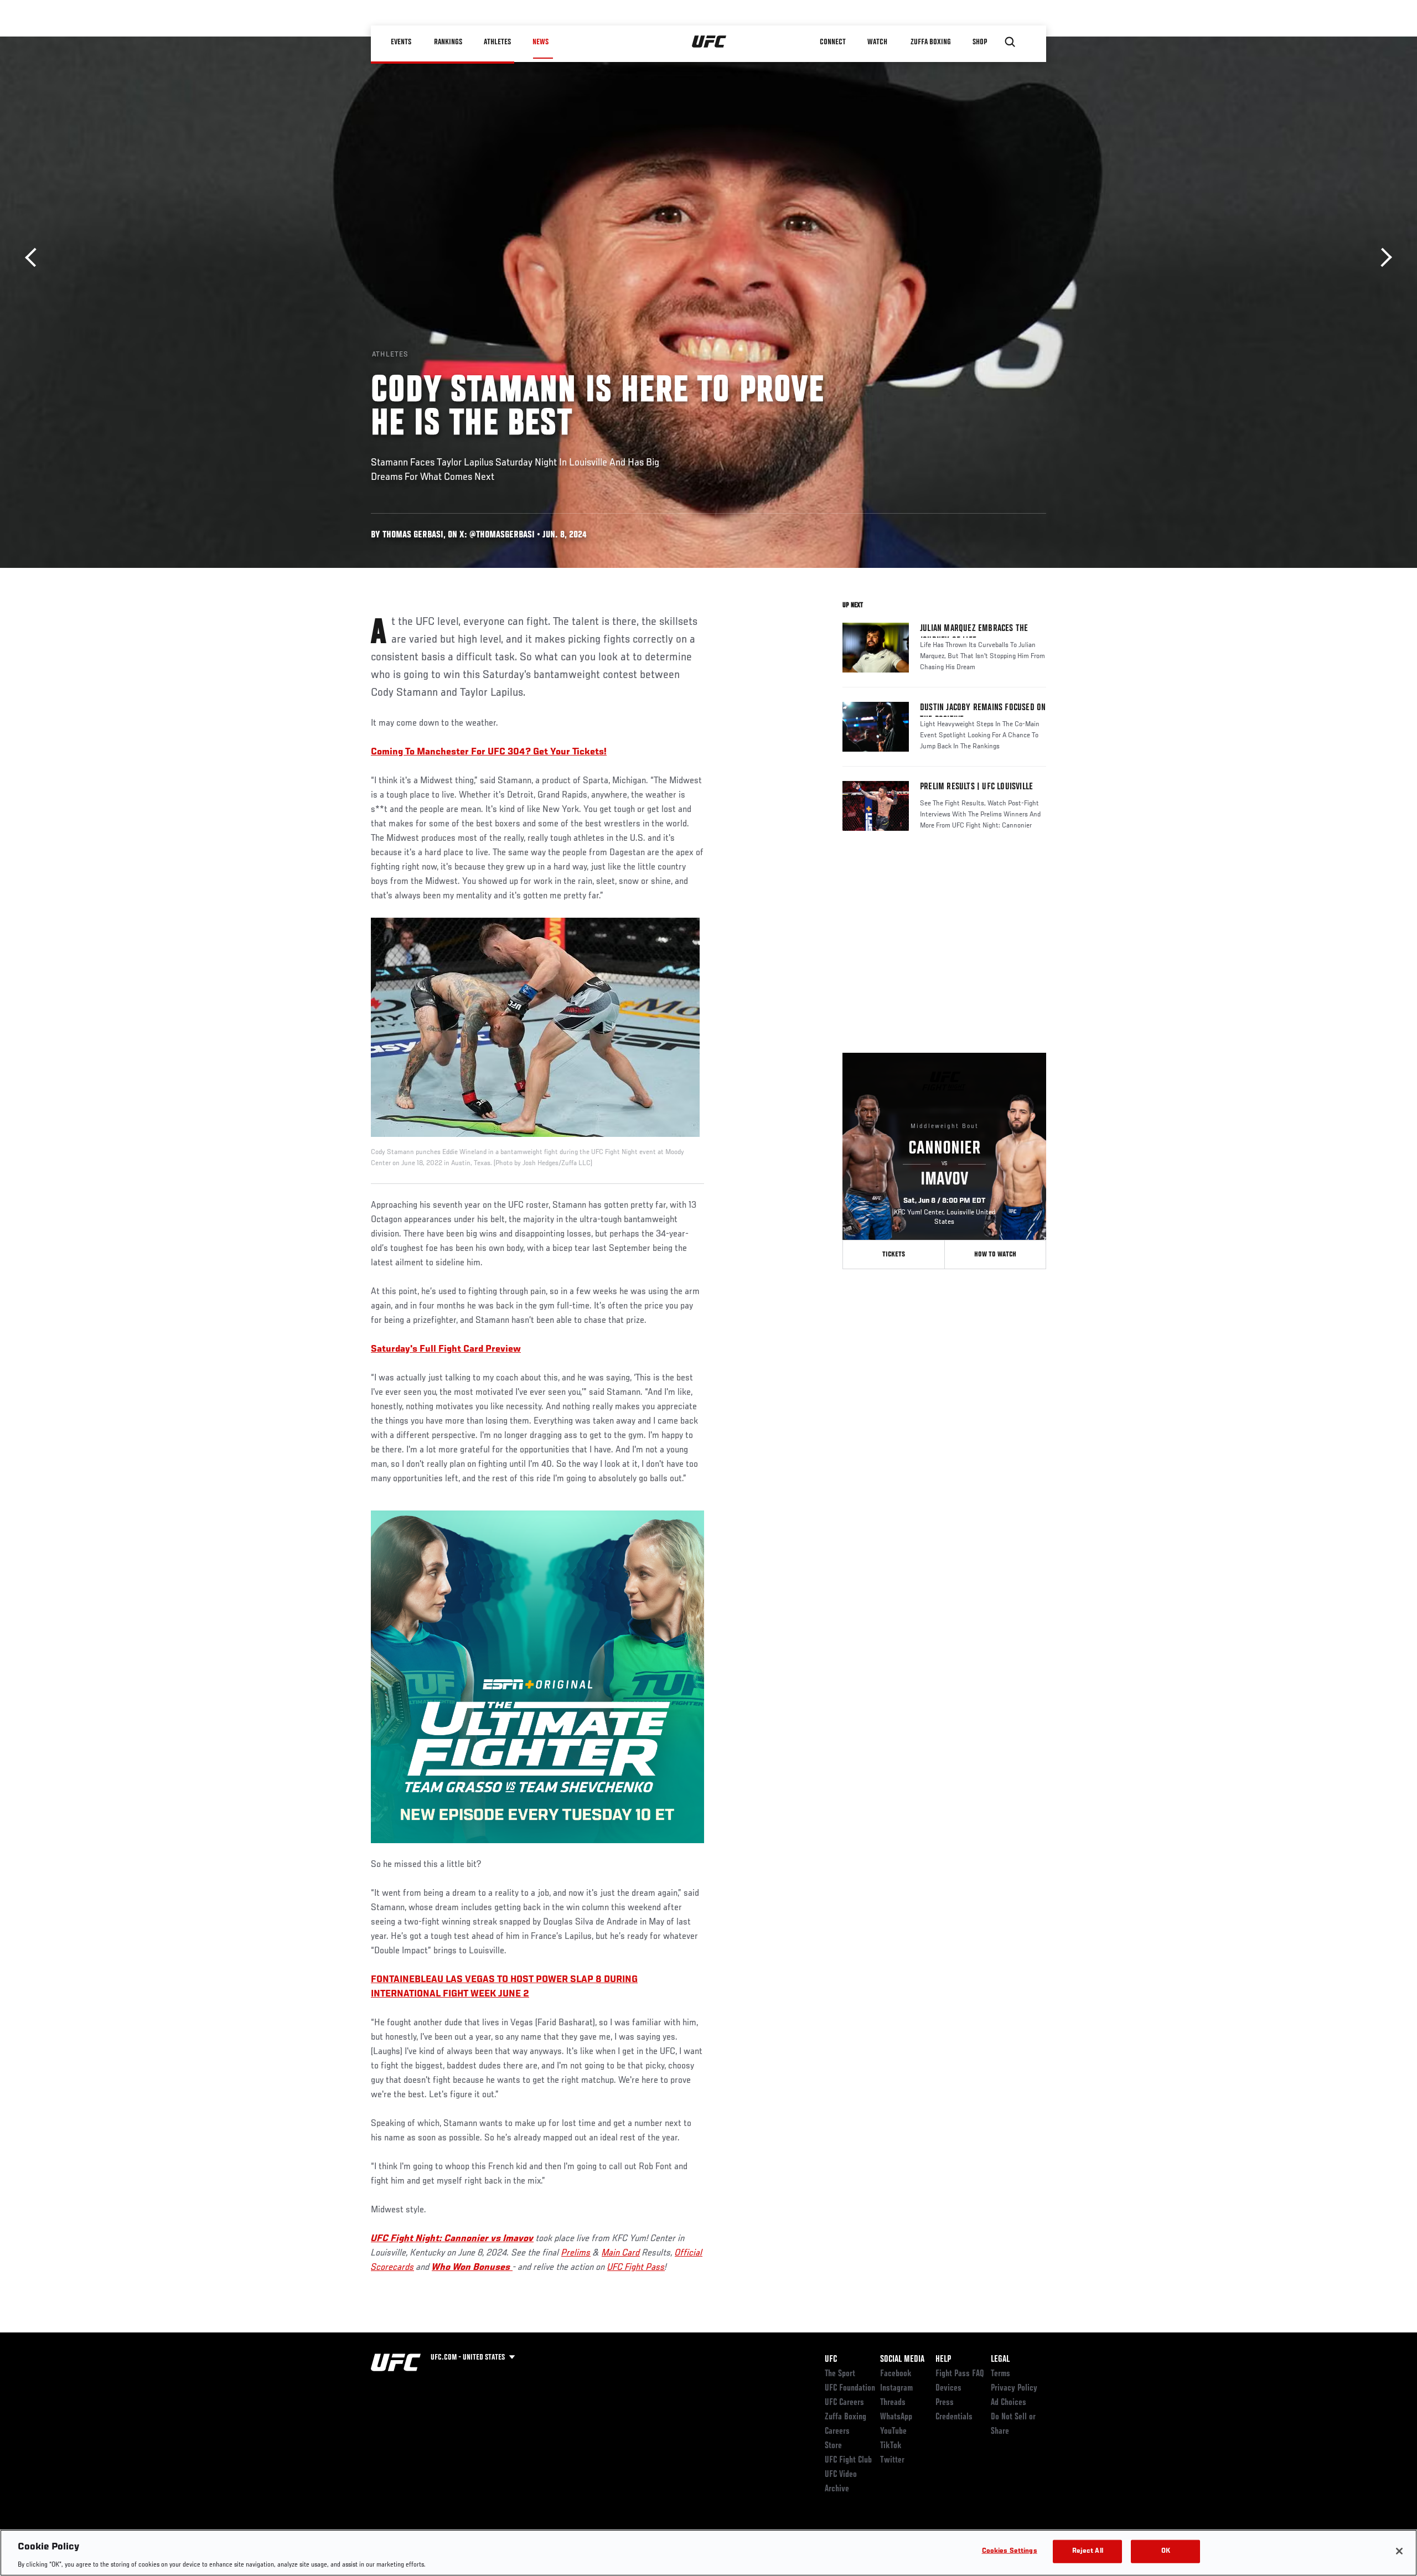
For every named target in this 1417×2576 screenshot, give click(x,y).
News (541, 42)
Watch (877, 42)
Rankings (448, 42)
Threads (893, 2403)
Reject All (1088, 2551)
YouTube (893, 2432)
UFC (831, 2360)
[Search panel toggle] (1010, 42)
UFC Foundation (850, 2388)
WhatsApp (896, 2417)
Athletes (497, 42)
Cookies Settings (1010, 2551)
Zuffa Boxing (931, 42)
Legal (1000, 2360)
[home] (709, 42)
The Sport (840, 2374)
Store (833, 2446)
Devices (948, 2388)
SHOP (980, 42)
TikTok (891, 2446)
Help (943, 2360)
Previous (35, 258)
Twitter (892, 2460)
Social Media (902, 2360)
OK (1166, 2551)
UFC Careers (844, 2403)
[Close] (1399, 2551)
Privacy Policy (1014, 2388)
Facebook (896, 2374)
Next (1382, 258)
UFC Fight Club (848, 2460)
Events (401, 42)
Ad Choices (1009, 2403)
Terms (1000, 2374)
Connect (833, 42)
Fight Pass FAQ (960, 2374)
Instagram (896, 2388)
